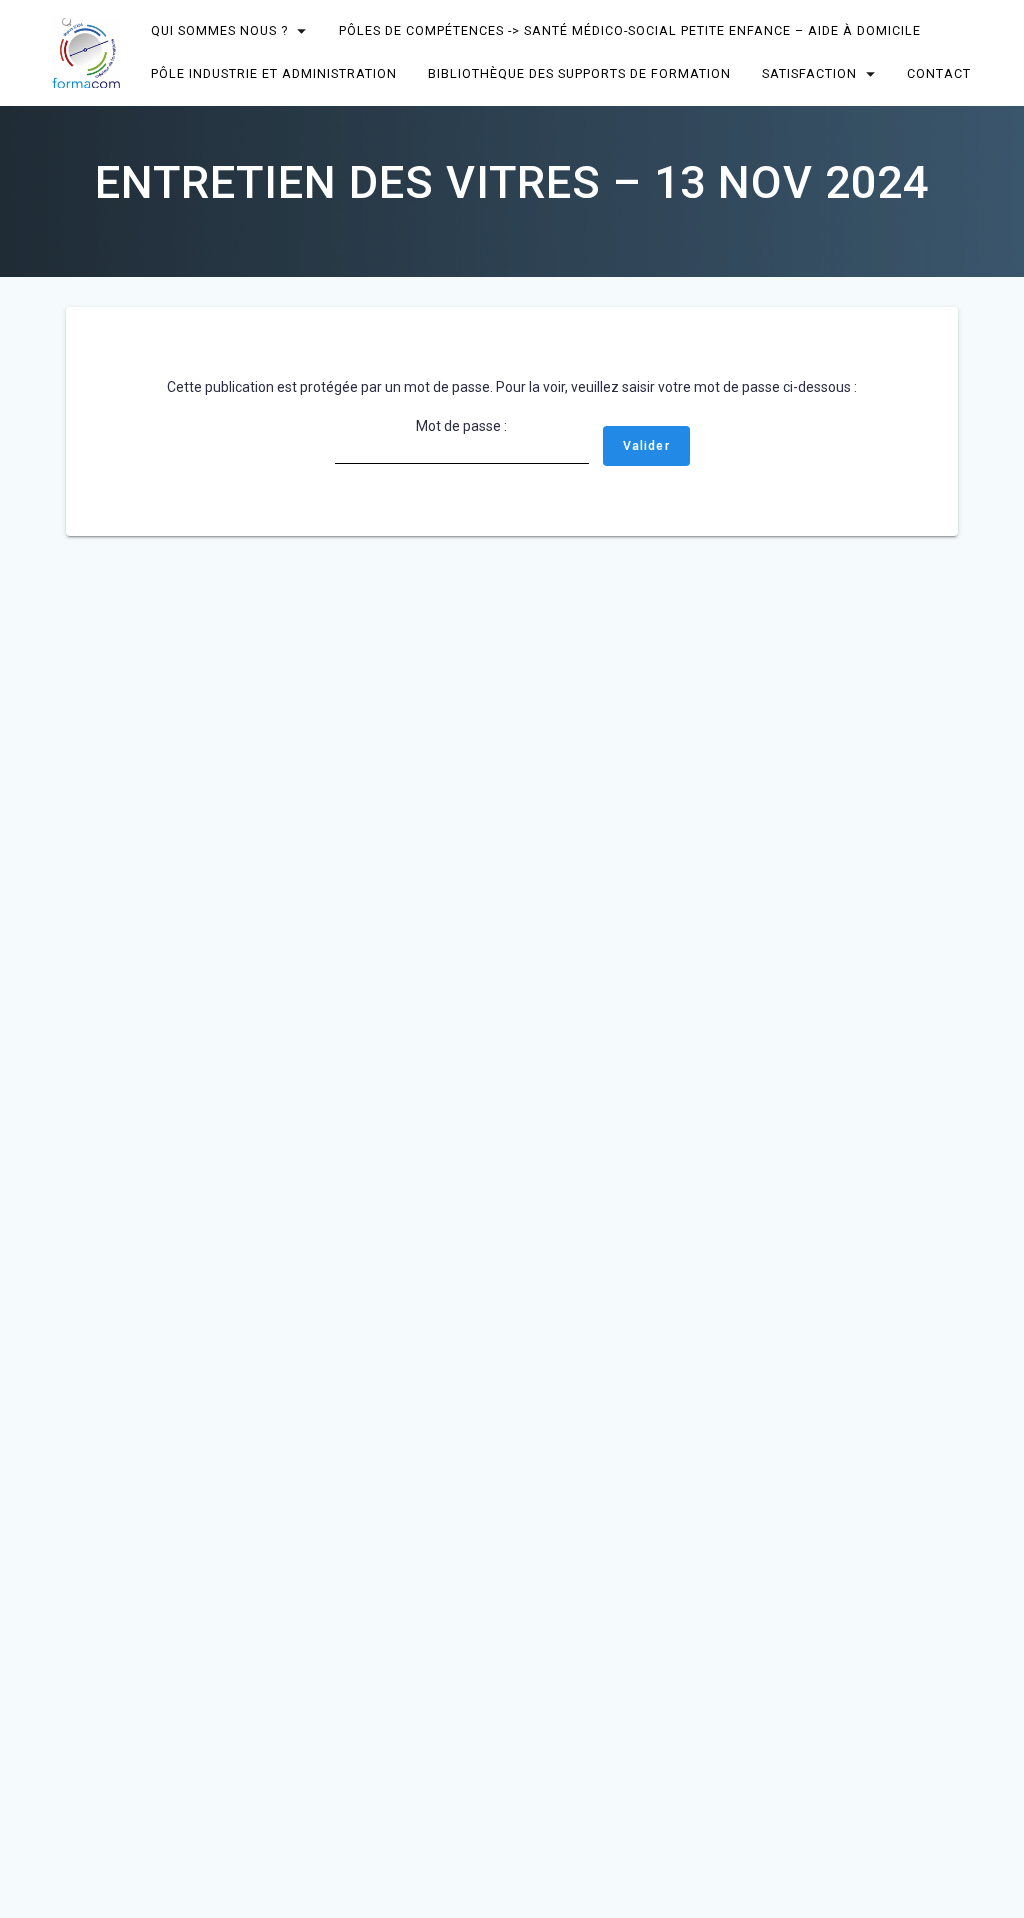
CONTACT (939, 73)
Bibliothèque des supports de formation (579, 73)
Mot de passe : (461, 426)
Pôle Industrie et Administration (275, 73)
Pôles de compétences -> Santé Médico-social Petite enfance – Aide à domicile (630, 30)
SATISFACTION (809, 73)
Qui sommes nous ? (220, 30)
